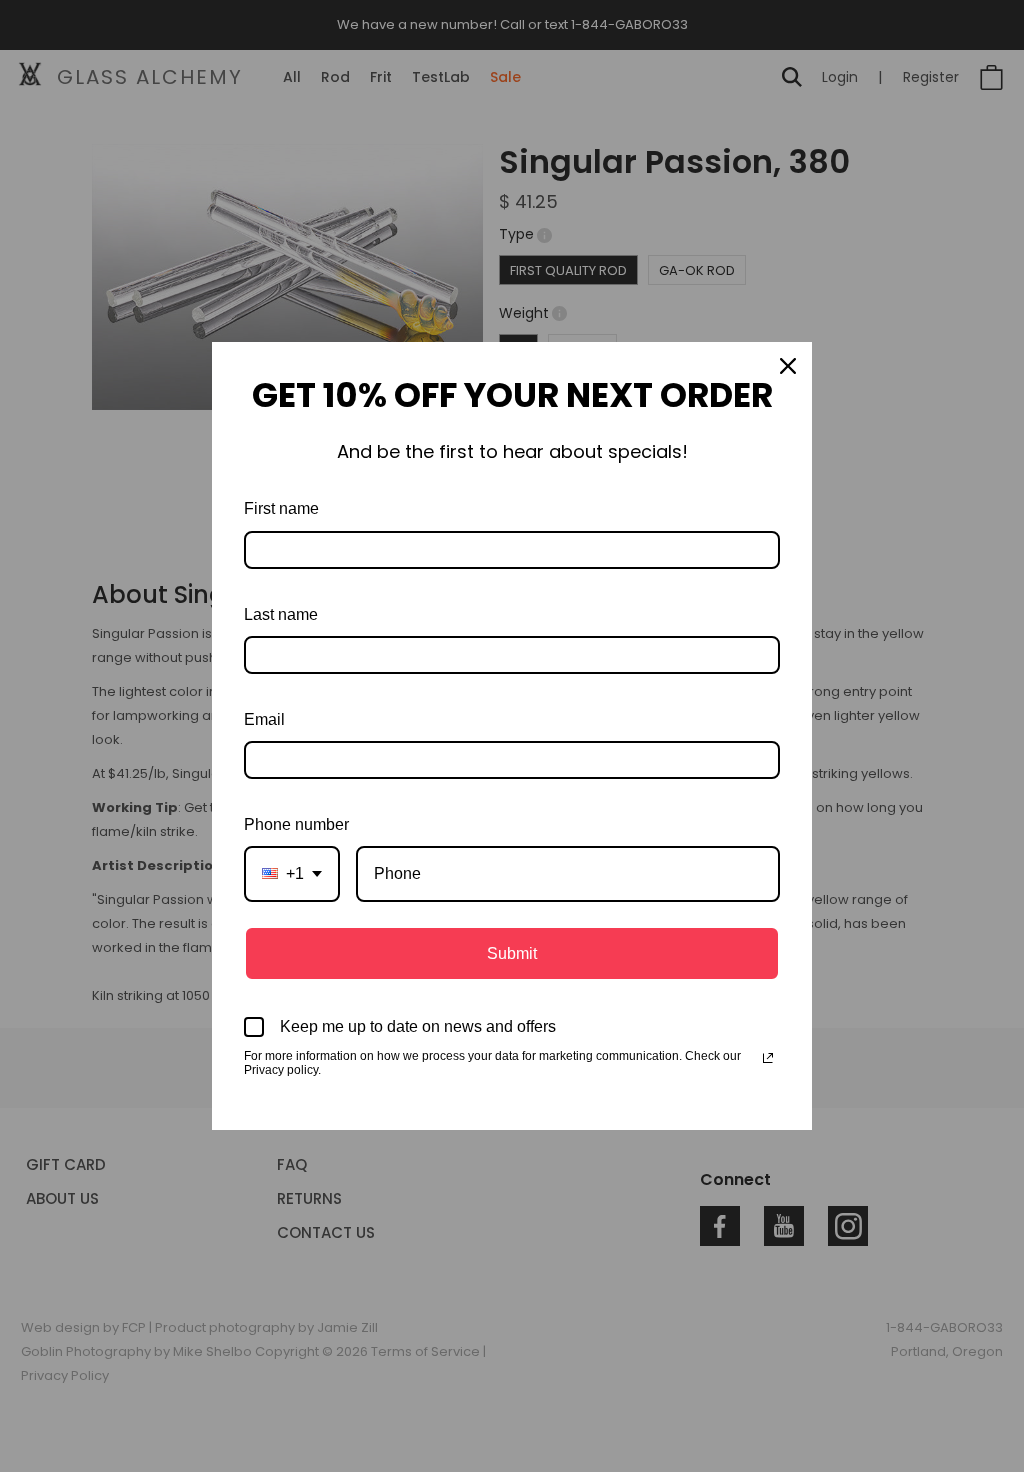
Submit (512, 953)
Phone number (296, 824)
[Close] (788, 366)
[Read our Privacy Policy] (768, 1058)
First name (281, 508)
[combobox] (292, 873)
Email (264, 719)
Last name (281, 614)
